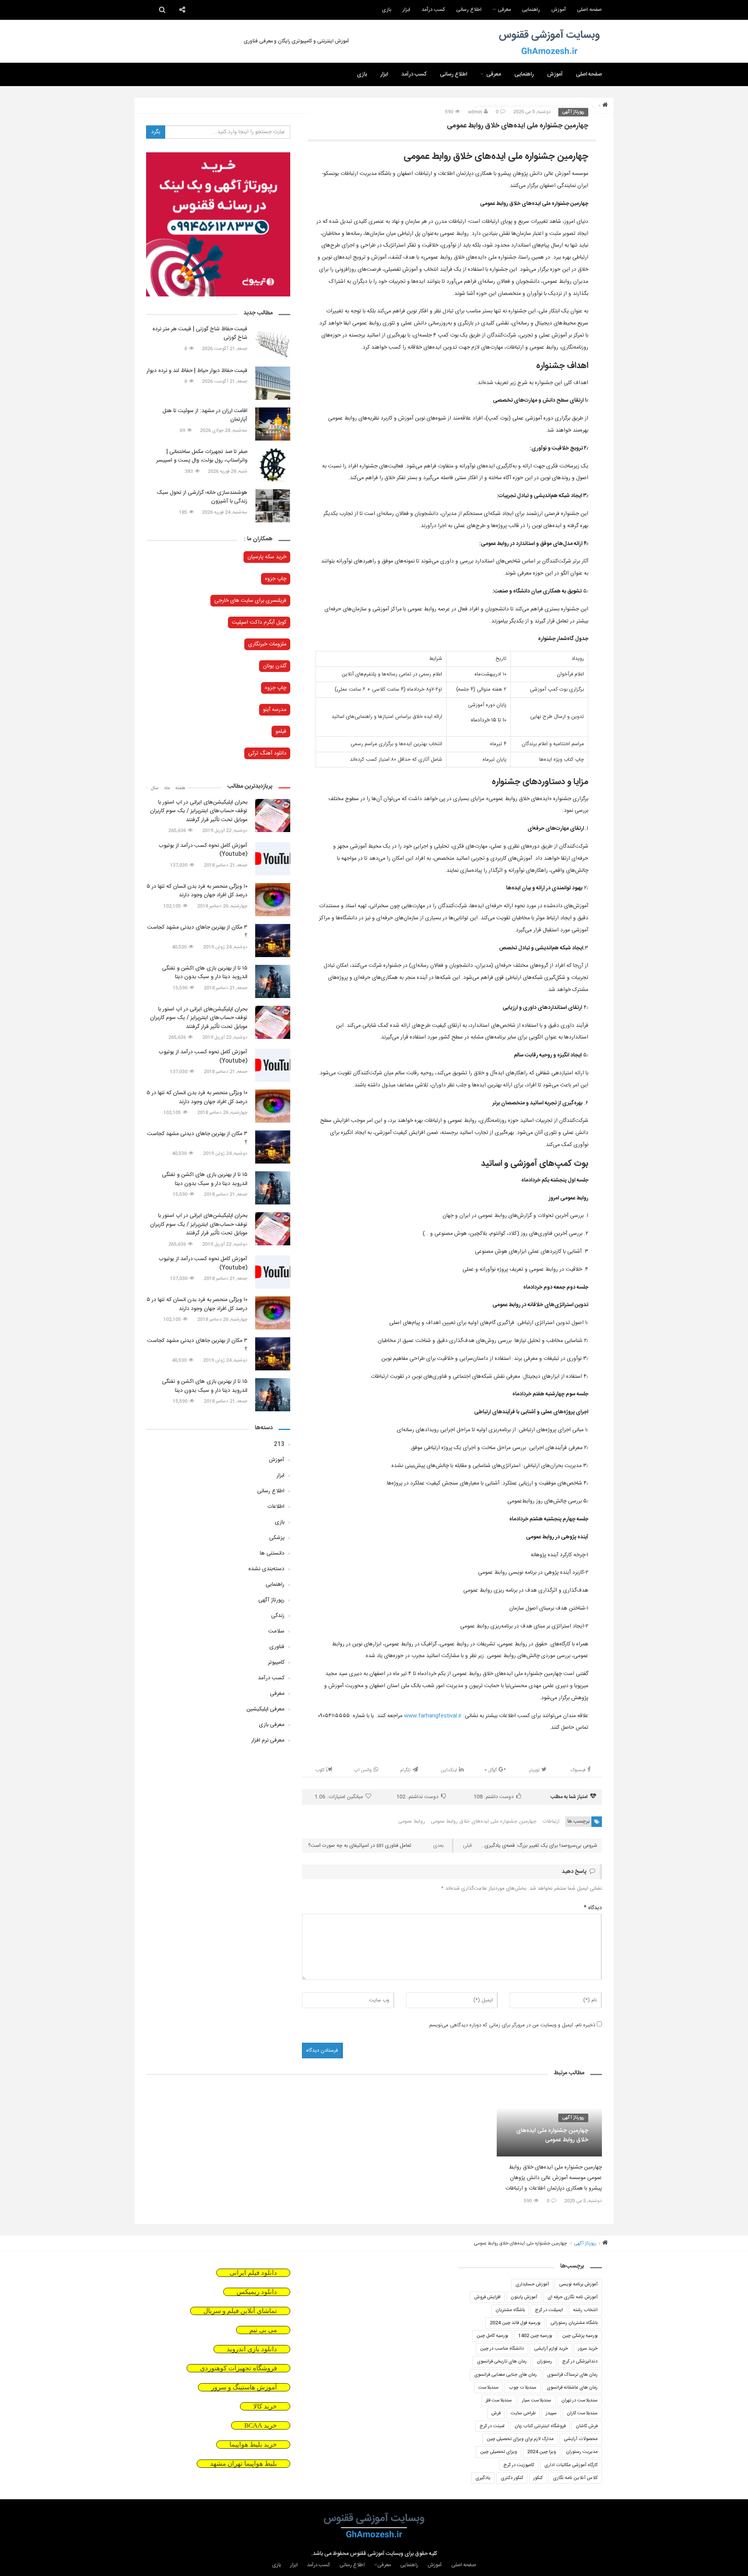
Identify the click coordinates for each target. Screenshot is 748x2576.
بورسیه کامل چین (492, 2336)
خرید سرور (588, 2349)
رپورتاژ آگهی (573, 112)
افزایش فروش (487, 2297)
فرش (496, 2413)
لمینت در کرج (492, 2426)
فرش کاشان (587, 2426)
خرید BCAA (261, 2425)
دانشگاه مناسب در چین (502, 2349)
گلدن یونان (275, 666)
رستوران (544, 2361)
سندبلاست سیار (537, 2400)
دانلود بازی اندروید (252, 2349)
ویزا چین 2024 (542, 2452)
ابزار (406, 10)
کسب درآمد (433, 10)
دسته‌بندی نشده (266, 1569)
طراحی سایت (523, 2413)
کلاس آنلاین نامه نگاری (575, 2478)
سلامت (276, 1631)
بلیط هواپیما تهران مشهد (243, 2464)
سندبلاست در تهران (580, 2400)
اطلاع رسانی (469, 10)
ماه (167, 788)
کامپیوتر (276, 1663)
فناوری (277, 1647)
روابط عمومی (412, 1821)
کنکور (538, 2478)
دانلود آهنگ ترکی (267, 753)
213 (279, 1444)
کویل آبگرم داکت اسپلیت (259, 622)
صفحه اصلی (589, 10)
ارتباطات (551, 1821)
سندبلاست (489, 2387)
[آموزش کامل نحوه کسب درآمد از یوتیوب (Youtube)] (273, 859)
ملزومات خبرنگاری (267, 644)
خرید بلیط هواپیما (253, 2445)
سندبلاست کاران (582, 2413)
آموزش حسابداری (532, 2284)
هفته (180, 788)
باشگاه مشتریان (510, 2310)
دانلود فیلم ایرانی (253, 2273)
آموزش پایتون (524, 2297)
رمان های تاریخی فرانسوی (502, 2361)
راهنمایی (531, 10)
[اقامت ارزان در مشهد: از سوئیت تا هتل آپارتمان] (273, 424)
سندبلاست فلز (499, 2400)
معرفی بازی (272, 1725)
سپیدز (551, 2413)
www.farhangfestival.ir (433, 1716)
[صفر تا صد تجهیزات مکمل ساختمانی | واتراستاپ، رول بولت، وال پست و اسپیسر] (273, 465)
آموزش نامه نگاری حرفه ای (572, 2297)
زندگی (278, 1616)
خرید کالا (265, 2406)
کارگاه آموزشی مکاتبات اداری (571, 2465)
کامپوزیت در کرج (519, 2465)
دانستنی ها (272, 1553)
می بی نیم (263, 2330)
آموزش (558, 10)
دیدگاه (593, 1908)
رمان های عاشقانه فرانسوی (572, 2387)
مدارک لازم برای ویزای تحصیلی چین (520, 2439)
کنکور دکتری (512, 2478)
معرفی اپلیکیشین (266, 1709)
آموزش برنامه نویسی (578, 2284)
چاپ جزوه (276, 579)
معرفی (504, 10)
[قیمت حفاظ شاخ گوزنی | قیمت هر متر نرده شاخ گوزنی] (273, 342)
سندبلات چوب (523, 2387)
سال (155, 788)
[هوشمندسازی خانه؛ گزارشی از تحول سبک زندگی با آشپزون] (273, 506)
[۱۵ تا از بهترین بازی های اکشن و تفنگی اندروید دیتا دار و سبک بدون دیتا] (273, 981)
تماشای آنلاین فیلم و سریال (240, 2311)
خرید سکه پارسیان (267, 557)
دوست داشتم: (493, 1797)
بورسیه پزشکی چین (580, 2336)
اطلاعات (276, 1507)
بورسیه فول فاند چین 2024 (515, 2323)
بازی (386, 10)
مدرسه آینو (275, 710)
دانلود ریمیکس (257, 2292)
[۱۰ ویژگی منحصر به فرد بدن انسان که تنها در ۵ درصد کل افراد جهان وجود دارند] (273, 900)
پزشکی (277, 1538)
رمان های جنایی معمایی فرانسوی (505, 2375)
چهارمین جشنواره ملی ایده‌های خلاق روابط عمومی (484, 1821)
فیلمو (281, 732)
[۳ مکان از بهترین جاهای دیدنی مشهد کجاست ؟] (273, 941)
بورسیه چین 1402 (535, 2336)
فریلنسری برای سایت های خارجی (250, 601)
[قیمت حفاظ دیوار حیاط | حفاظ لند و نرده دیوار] (273, 383)
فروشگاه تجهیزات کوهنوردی (238, 2368)
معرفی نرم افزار (268, 1740)
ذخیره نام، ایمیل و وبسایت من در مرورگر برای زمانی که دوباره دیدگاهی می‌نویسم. (512, 2025)
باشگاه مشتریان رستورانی (574, 2323)
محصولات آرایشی (581, 2439)
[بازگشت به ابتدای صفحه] (19, 2557)
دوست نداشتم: (417, 1797)
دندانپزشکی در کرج (580, 2361)
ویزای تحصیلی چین (498, 2452)
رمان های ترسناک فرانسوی (572, 2375)
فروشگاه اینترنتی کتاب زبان (540, 2426)
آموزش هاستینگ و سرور (244, 2387)
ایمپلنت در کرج (549, 2310)
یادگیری (483, 2478)
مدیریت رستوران (582, 2452)
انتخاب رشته (585, 2310)
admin (475, 112)
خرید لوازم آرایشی (551, 2349)
